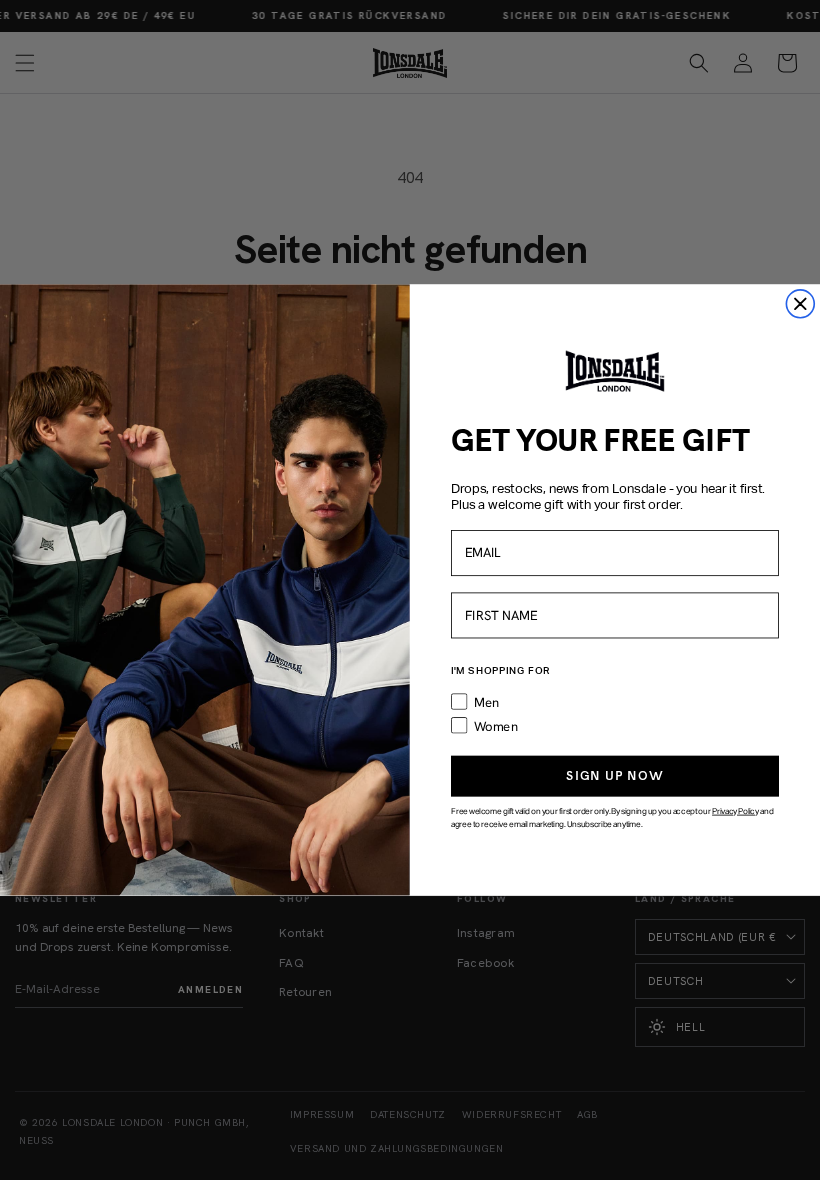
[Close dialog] (800, 304)
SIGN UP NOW (614, 775)
